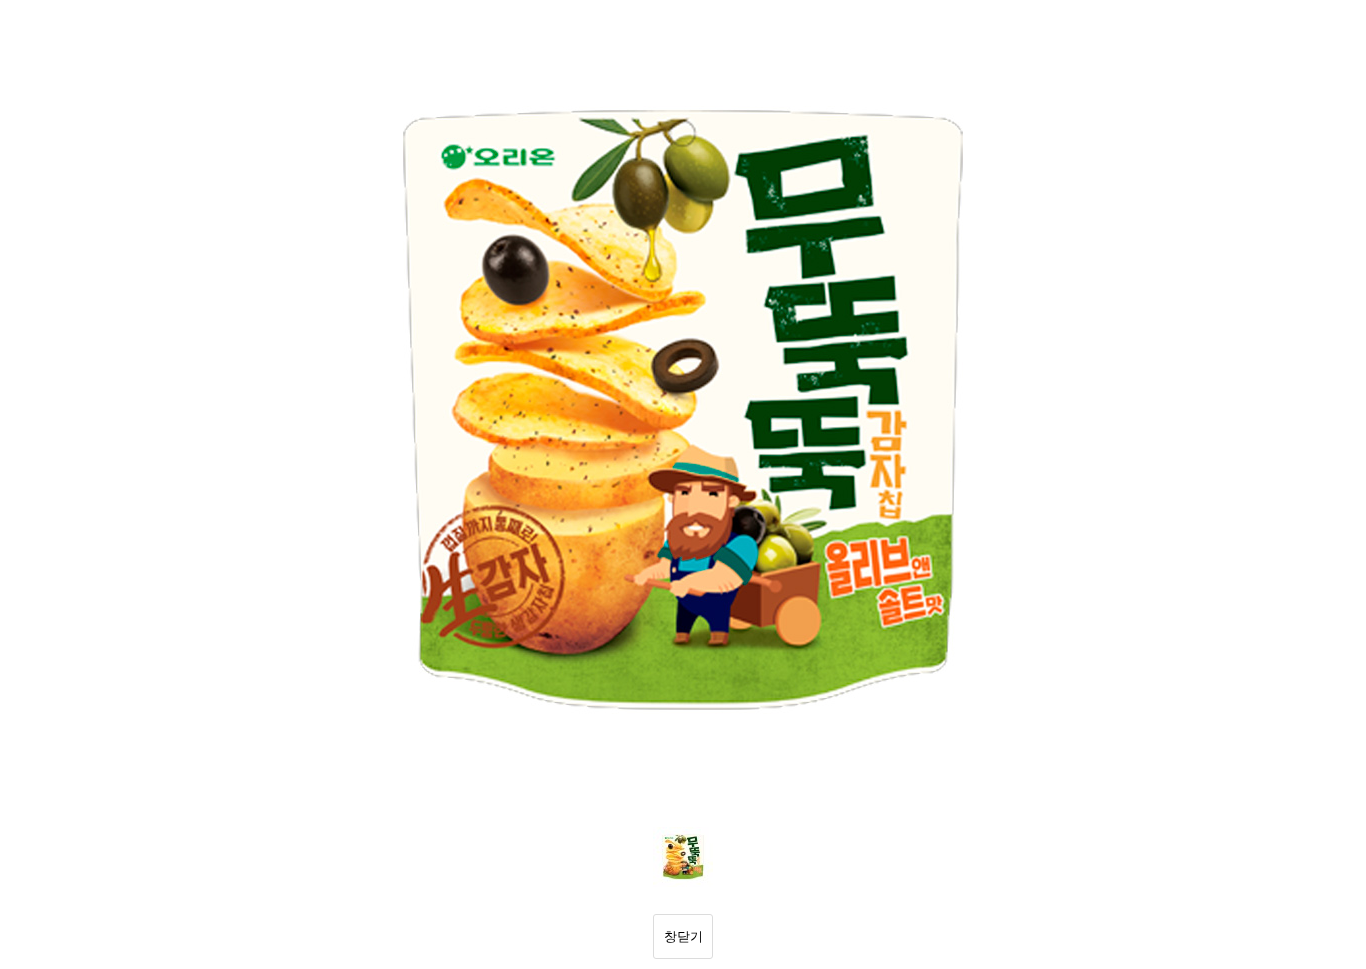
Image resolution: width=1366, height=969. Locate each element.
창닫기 (683, 936)
